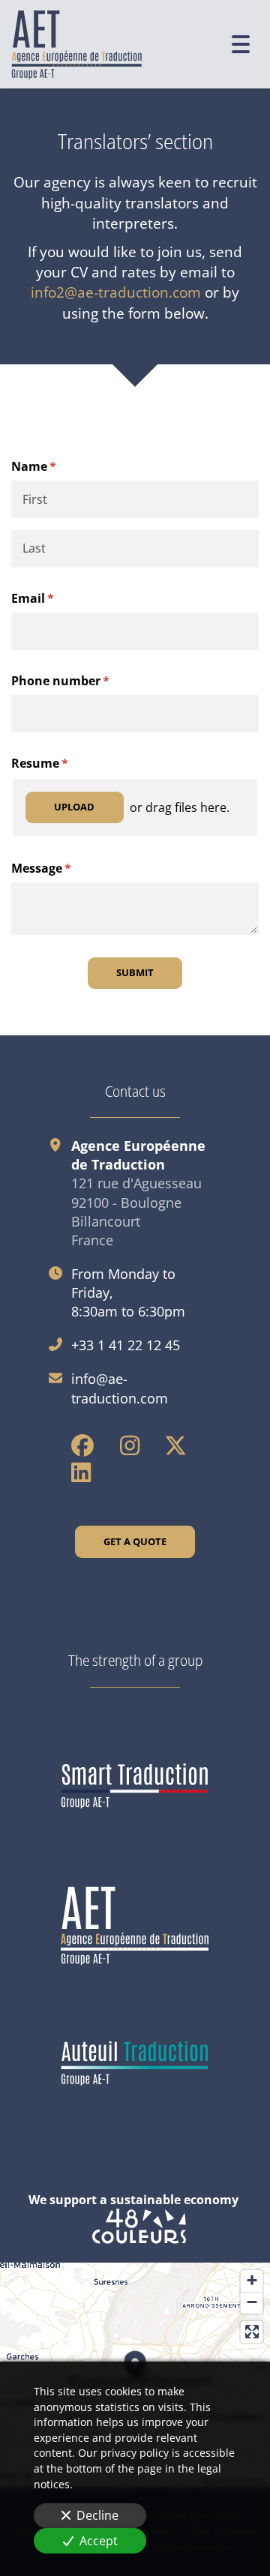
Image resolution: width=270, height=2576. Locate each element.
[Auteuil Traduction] (135, 2064)
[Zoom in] (252, 2281)
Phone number (85, 681)
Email (57, 598)
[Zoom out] (252, 2303)
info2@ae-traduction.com (116, 292)
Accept (99, 2541)
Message (66, 868)
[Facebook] (82, 1445)
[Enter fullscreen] (252, 2332)
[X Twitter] (175, 1445)
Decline (97, 2515)
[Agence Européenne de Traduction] (135, 1926)
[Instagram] (130, 1445)
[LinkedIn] (81, 1472)
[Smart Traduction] (135, 1787)
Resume (64, 763)
